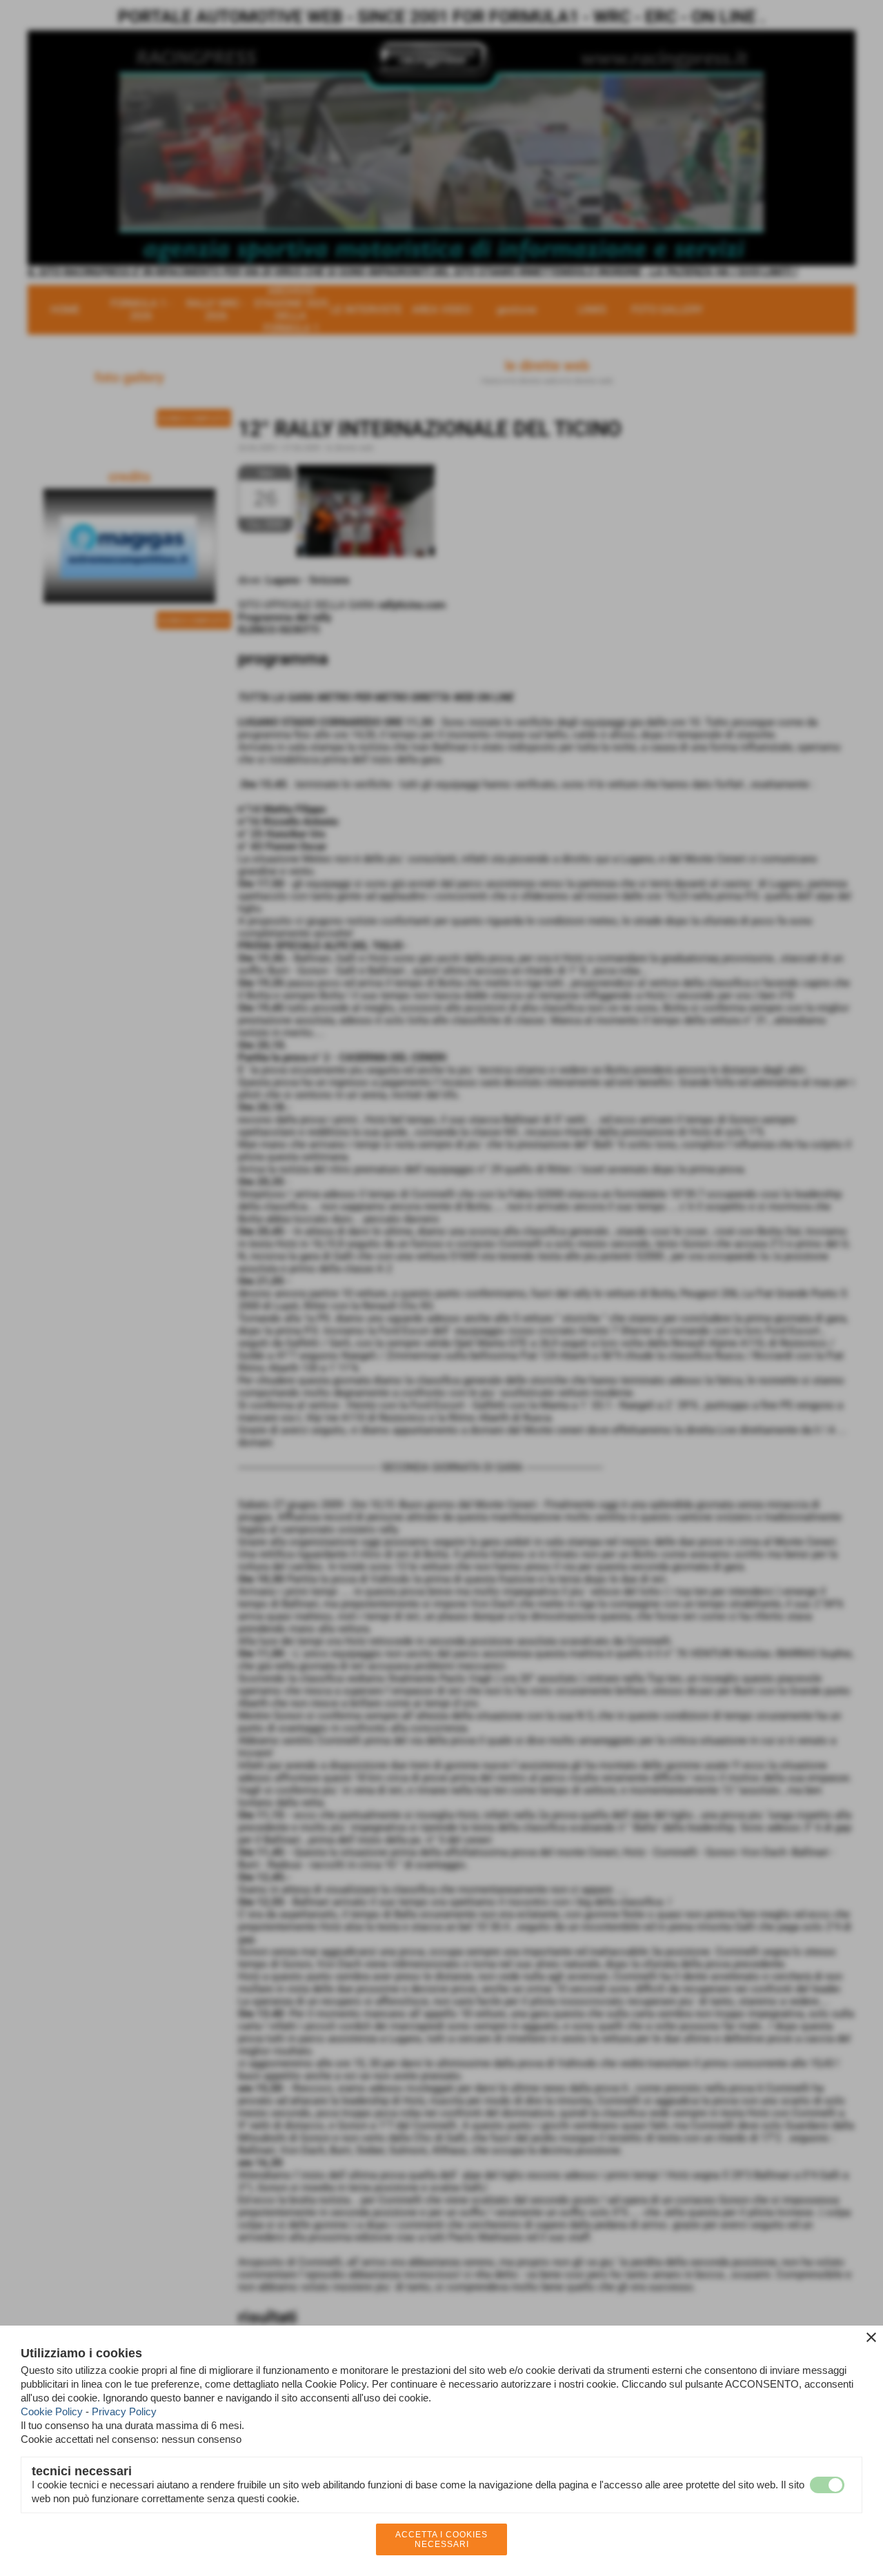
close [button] (871, 2337)
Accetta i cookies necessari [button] (441, 2539)
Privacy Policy (124, 2411)
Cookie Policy (52, 2411)
